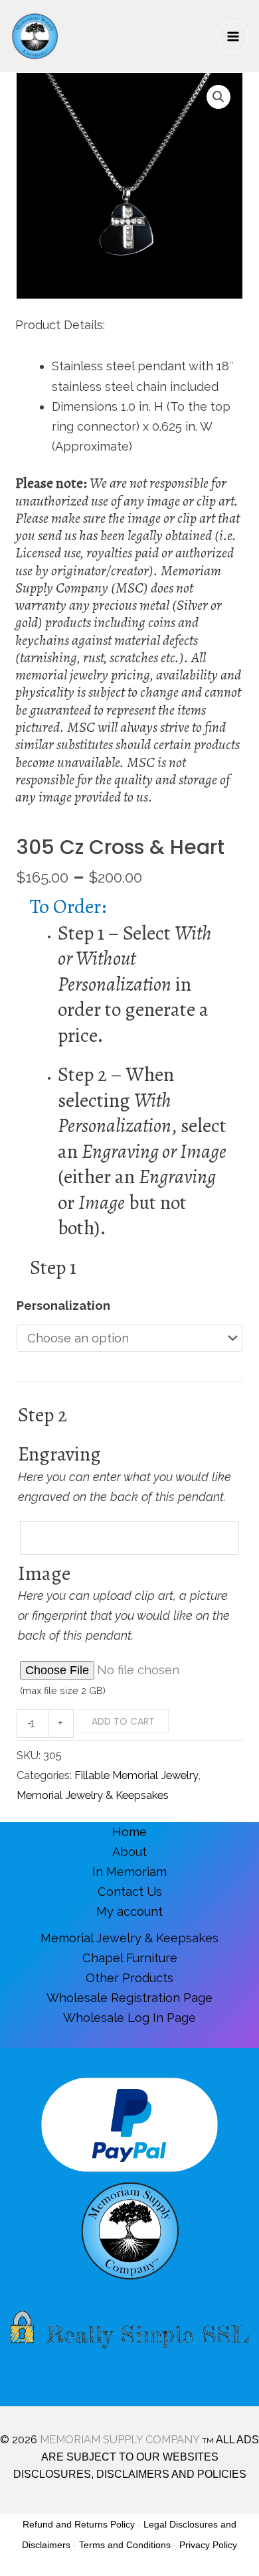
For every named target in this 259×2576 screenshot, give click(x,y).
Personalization (63, 1306)
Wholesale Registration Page (129, 1998)
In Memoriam (129, 1872)
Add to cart (123, 1721)
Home (129, 1832)
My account (129, 1911)
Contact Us (130, 1892)
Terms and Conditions (125, 2545)
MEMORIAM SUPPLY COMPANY (120, 2440)
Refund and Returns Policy (79, 2524)
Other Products (129, 1978)
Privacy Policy (208, 2545)
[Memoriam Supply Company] (35, 36)
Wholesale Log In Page (129, 2018)
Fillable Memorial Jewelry (136, 1775)
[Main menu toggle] (233, 36)
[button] (218, 97)
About (129, 1852)
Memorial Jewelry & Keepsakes (93, 1795)
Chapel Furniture (130, 1958)
